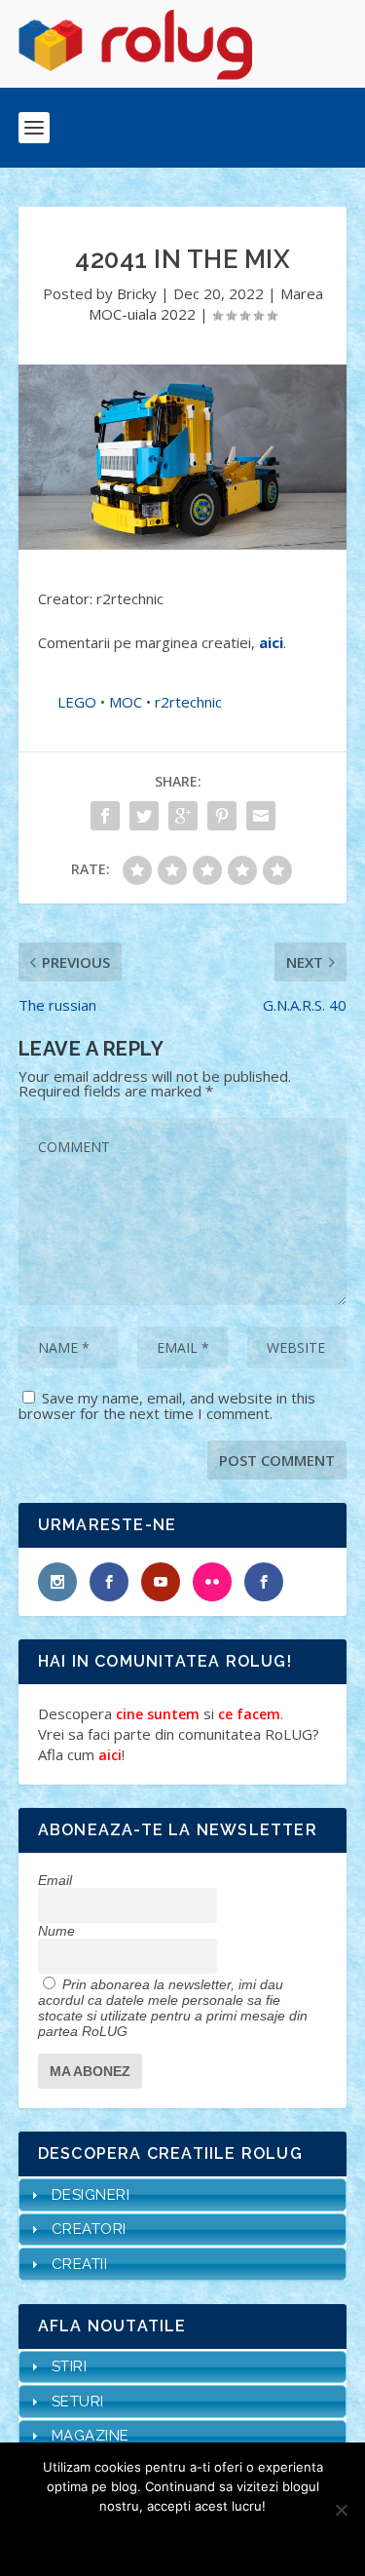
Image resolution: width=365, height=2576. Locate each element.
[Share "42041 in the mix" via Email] (261, 816)
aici (271, 642)
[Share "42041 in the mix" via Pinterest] (222, 816)
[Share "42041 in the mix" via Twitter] (144, 816)
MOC (126, 702)
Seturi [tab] (78, 2402)
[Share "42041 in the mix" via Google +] (183, 816)
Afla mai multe (209, 2539)
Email (55, 1880)
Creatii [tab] (80, 2264)
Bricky (137, 293)
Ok (113, 2539)
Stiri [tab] (70, 2366)
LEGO (77, 702)
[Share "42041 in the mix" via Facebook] (105, 816)
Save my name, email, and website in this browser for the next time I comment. (167, 1405)
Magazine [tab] (91, 2436)
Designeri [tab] (91, 2195)
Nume (56, 1931)
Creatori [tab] (89, 2229)
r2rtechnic (188, 702)
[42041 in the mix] (183, 457)
